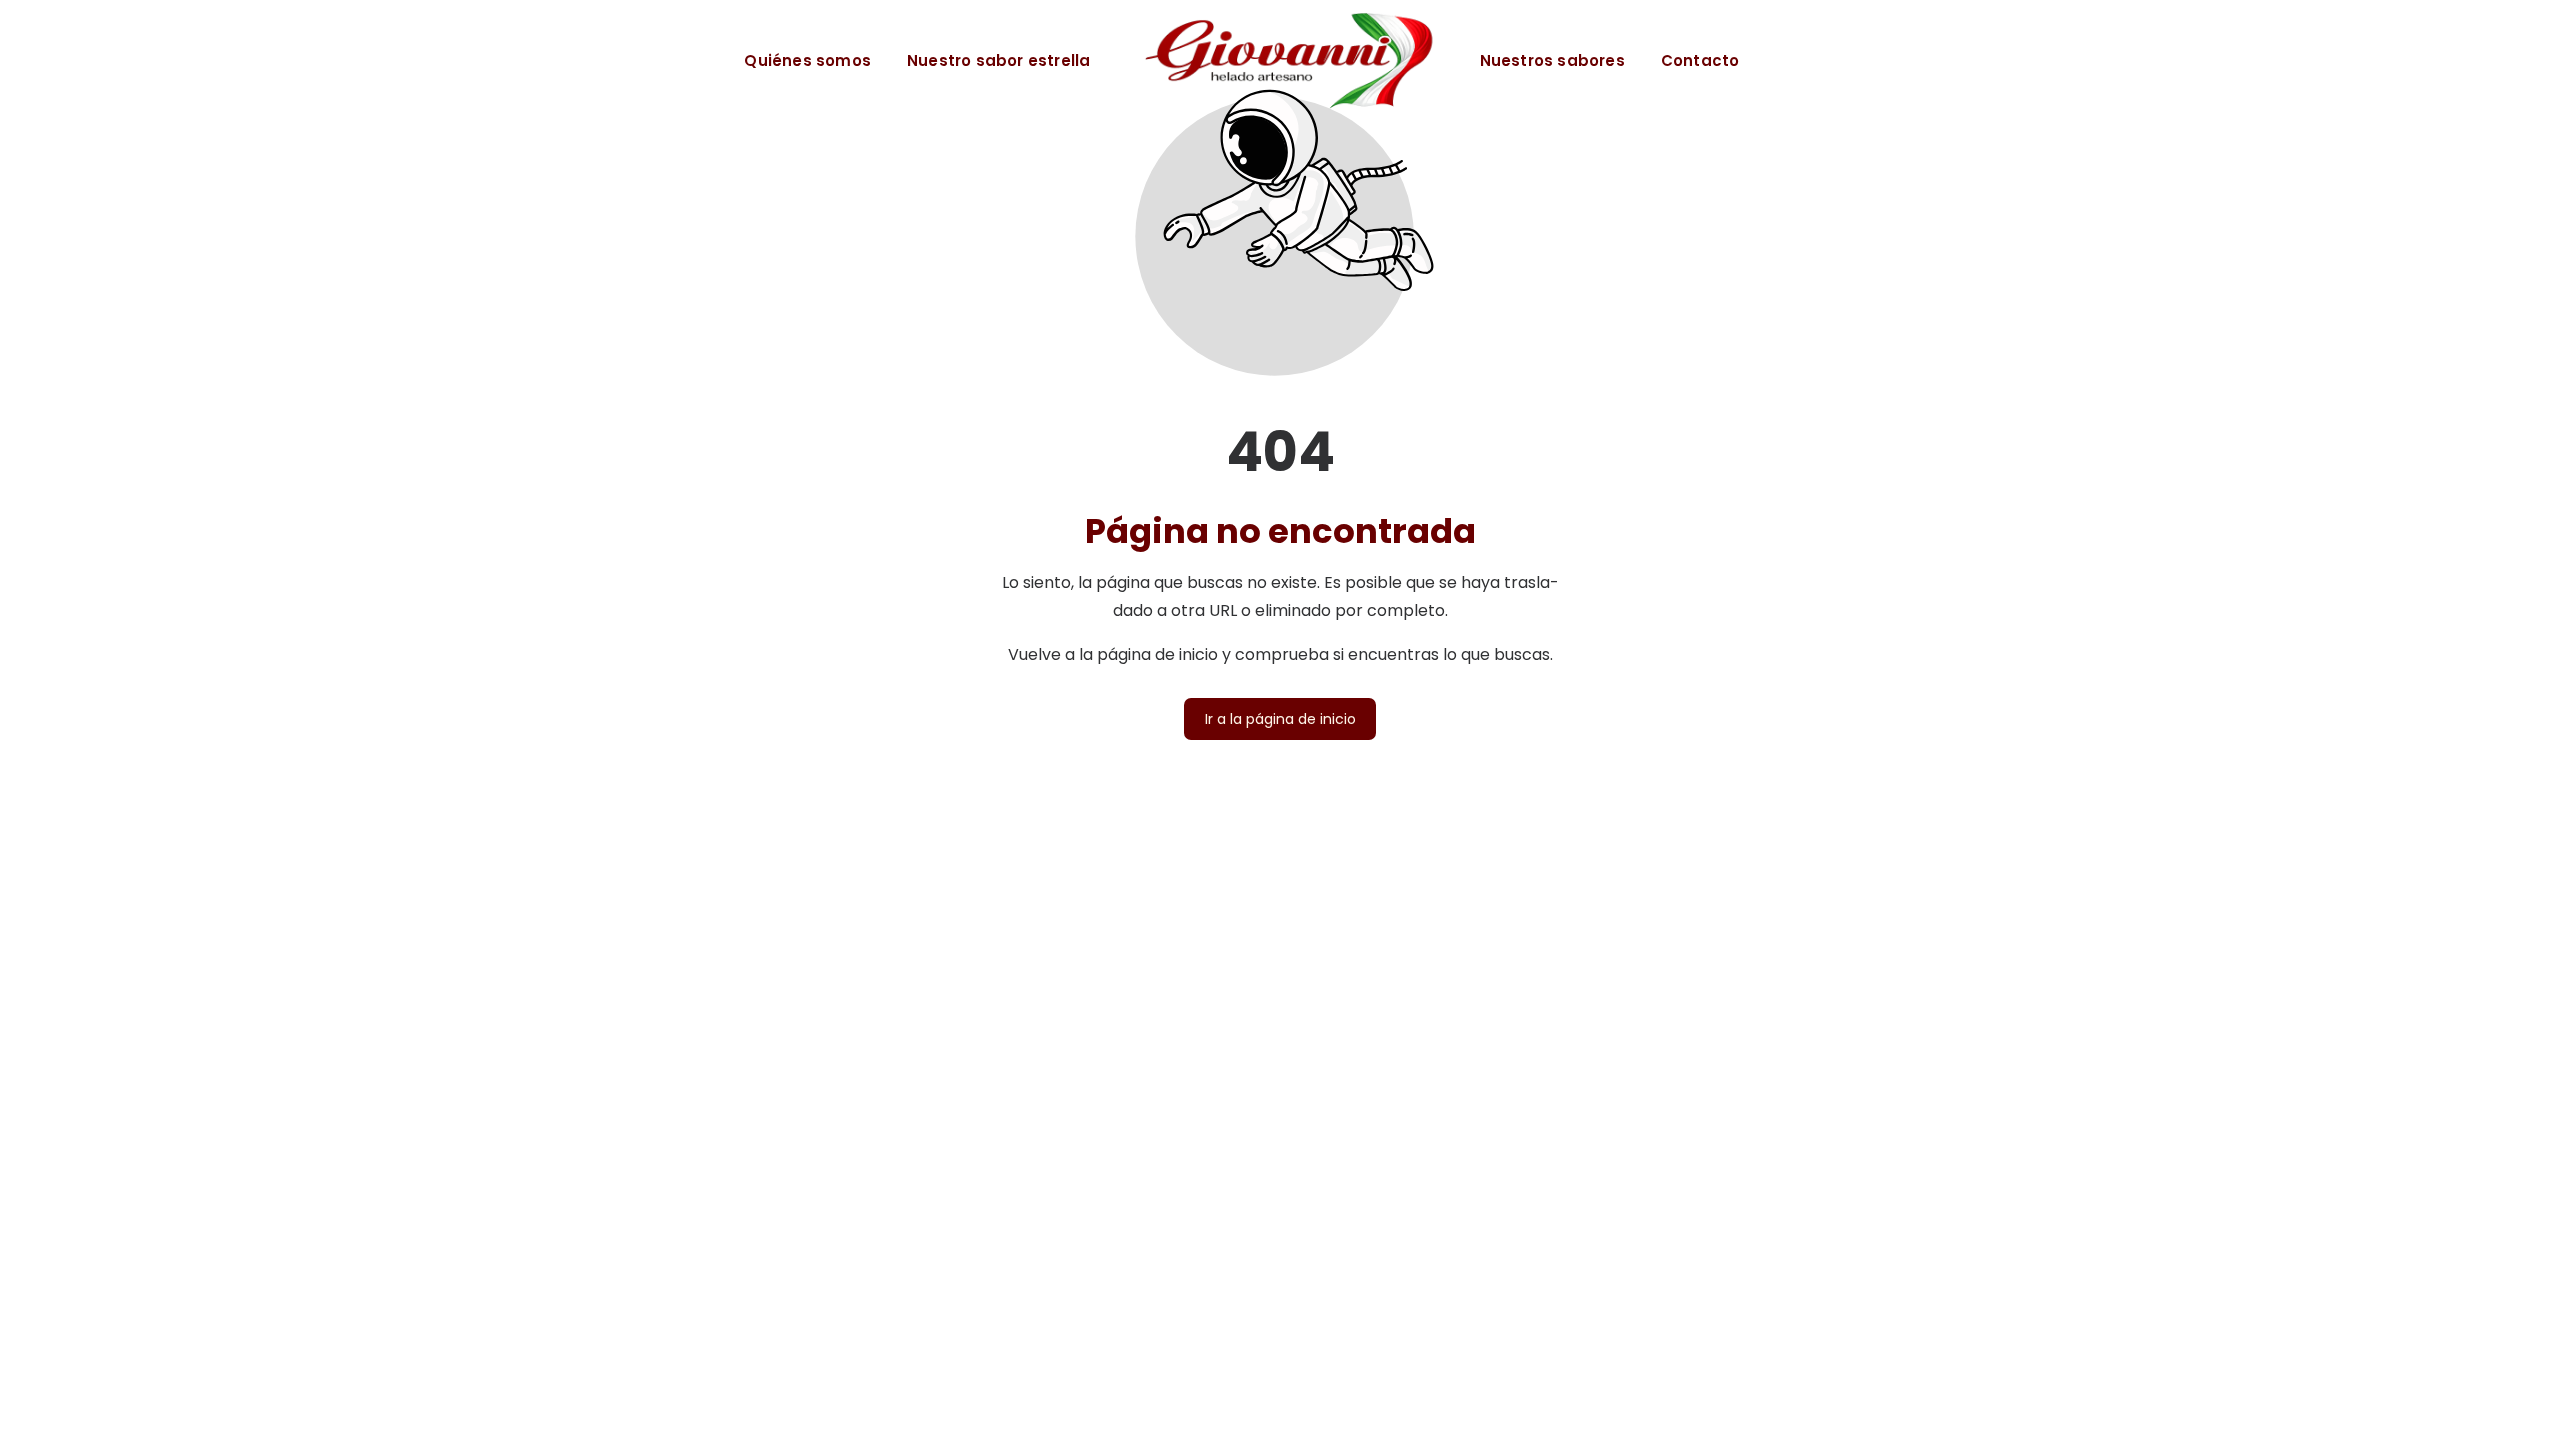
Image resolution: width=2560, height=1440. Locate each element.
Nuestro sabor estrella (998, 60)
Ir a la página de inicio (1280, 719)
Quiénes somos (807, 60)
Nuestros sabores (1552, 60)
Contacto (1700, 60)
